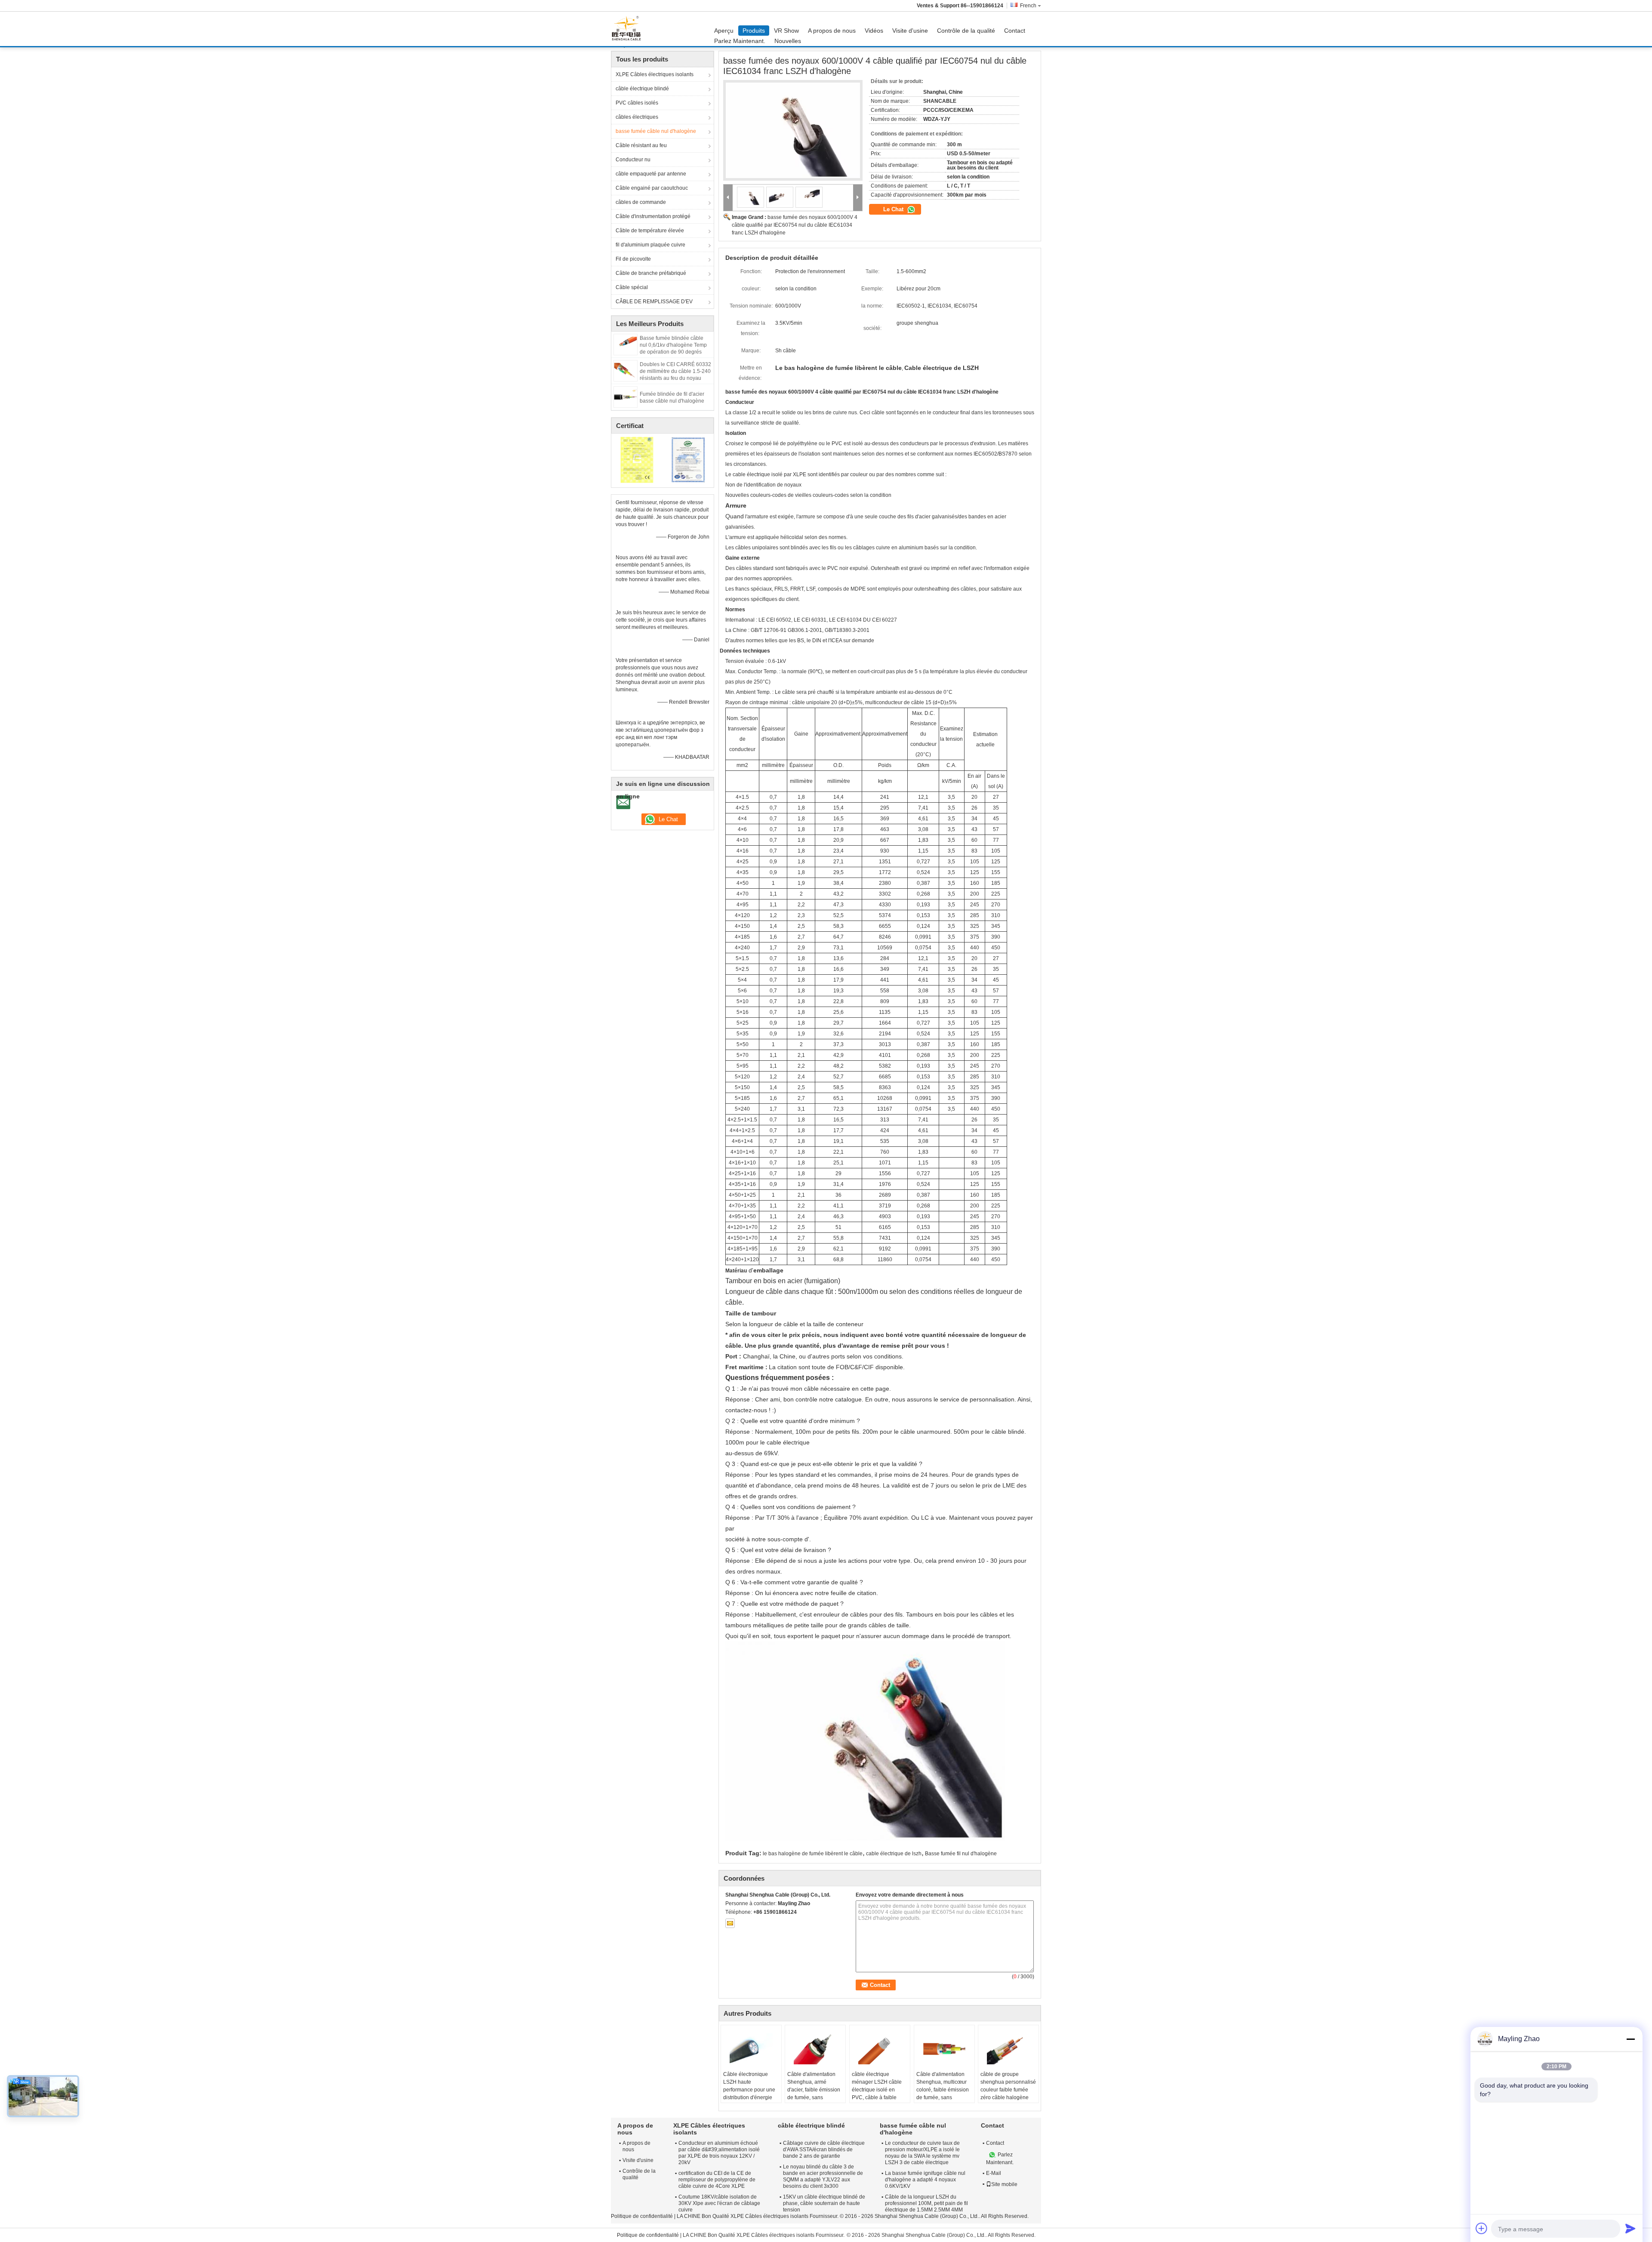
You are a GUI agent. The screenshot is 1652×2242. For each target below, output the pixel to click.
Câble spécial (632, 287)
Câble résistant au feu (641, 145)
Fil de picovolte (633, 259)
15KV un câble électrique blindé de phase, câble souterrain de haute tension (824, 2203)
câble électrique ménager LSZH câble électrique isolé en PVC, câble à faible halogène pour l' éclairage (877, 2094)
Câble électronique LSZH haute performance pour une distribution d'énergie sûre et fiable (749, 2090)
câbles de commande (641, 202)
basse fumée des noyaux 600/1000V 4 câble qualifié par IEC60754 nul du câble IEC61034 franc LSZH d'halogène (795, 225)
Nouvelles (788, 41)
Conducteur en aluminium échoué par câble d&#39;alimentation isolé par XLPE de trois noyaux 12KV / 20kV (719, 2153)
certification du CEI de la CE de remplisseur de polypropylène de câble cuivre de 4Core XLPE (717, 2180)
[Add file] (1482, 2228)
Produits (754, 31)
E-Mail (994, 2173)
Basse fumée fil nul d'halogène (961, 1854)
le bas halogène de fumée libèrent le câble (813, 1854)
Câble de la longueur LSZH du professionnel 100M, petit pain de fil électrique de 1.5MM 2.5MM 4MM (926, 2203)
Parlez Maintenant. (740, 41)
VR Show (786, 31)
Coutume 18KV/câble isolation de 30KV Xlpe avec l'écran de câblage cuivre (719, 2203)
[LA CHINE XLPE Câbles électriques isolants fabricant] (629, 29)
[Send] (1630, 2228)
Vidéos (874, 31)
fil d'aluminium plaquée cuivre (650, 245)
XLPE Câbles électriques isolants (655, 74)
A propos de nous (832, 31)
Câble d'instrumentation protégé (653, 216)
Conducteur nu (633, 160)
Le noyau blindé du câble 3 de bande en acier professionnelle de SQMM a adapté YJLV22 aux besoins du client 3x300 (823, 2176)
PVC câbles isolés (637, 103)
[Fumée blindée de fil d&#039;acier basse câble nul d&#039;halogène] (626, 397)
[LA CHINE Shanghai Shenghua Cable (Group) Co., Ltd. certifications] (637, 459)
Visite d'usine (910, 31)
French (1028, 6)
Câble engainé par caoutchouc (652, 188)
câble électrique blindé (642, 89)
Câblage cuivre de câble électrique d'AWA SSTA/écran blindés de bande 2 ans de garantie (824, 2150)
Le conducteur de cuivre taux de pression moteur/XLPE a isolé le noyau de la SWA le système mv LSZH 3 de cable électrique (922, 2153)
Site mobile (1004, 2184)
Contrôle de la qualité (966, 31)
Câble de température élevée (650, 231)
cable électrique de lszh (894, 1854)
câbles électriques (637, 117)
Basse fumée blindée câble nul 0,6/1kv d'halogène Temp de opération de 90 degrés (673, 345)
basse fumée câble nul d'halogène (656, 131)
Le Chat (894, 209)
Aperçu (724, 31)
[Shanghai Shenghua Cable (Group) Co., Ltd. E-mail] (730, 1923)
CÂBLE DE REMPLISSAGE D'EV (654, 302)
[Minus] (1630, 2039)
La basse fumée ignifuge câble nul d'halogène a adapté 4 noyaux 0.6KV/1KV (925, 2180)
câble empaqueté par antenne (651, 174)
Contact (1015, 31)
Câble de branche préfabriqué (651, 273)
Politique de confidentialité (642, 2216)
